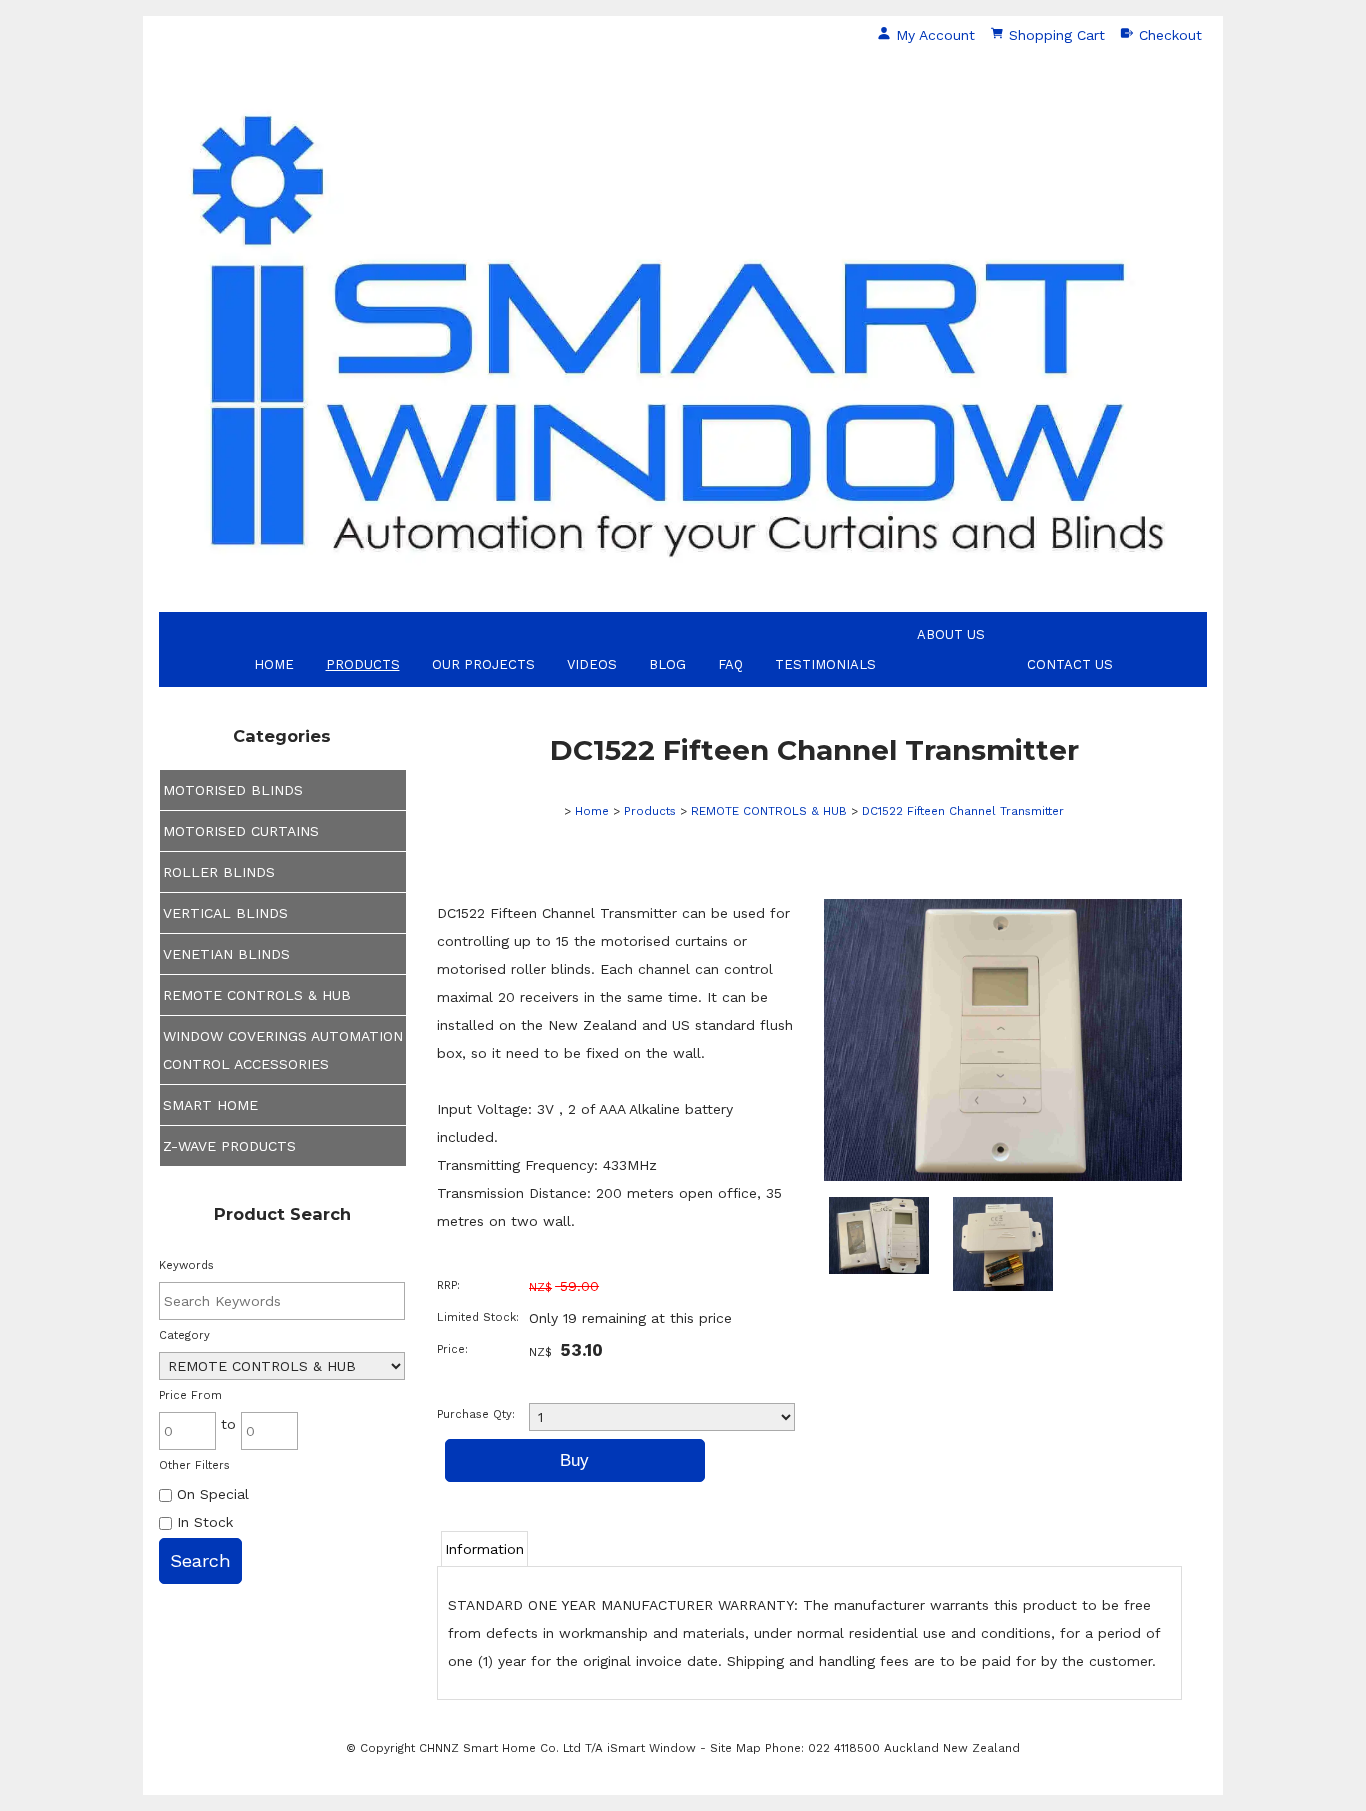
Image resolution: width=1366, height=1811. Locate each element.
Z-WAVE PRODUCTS (229, 1146)
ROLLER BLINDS (219, 872)
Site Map (735, 1748)
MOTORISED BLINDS (233, 790)
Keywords (186, 1265)
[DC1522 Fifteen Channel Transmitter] (1003, 1176)
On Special (210, 1494)
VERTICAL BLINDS (225, 913)
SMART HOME (210, 1105)
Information (484, 1549)
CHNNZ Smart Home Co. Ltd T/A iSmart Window (559, 1748)
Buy (574, 1460)
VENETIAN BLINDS (226, 954)
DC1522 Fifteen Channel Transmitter (963, 811)
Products (363, 664)
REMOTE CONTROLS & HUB (257, 995)
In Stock (202, 1522)
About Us (951, 634)
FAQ (730, 664)
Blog (667, 664)
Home (274, 664)
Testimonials (825, 664)
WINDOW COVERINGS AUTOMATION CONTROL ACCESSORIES (283, 1050)
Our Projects (483, 664)
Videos (592, 664)
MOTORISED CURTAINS (241, 831)
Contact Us (1070, 664)
